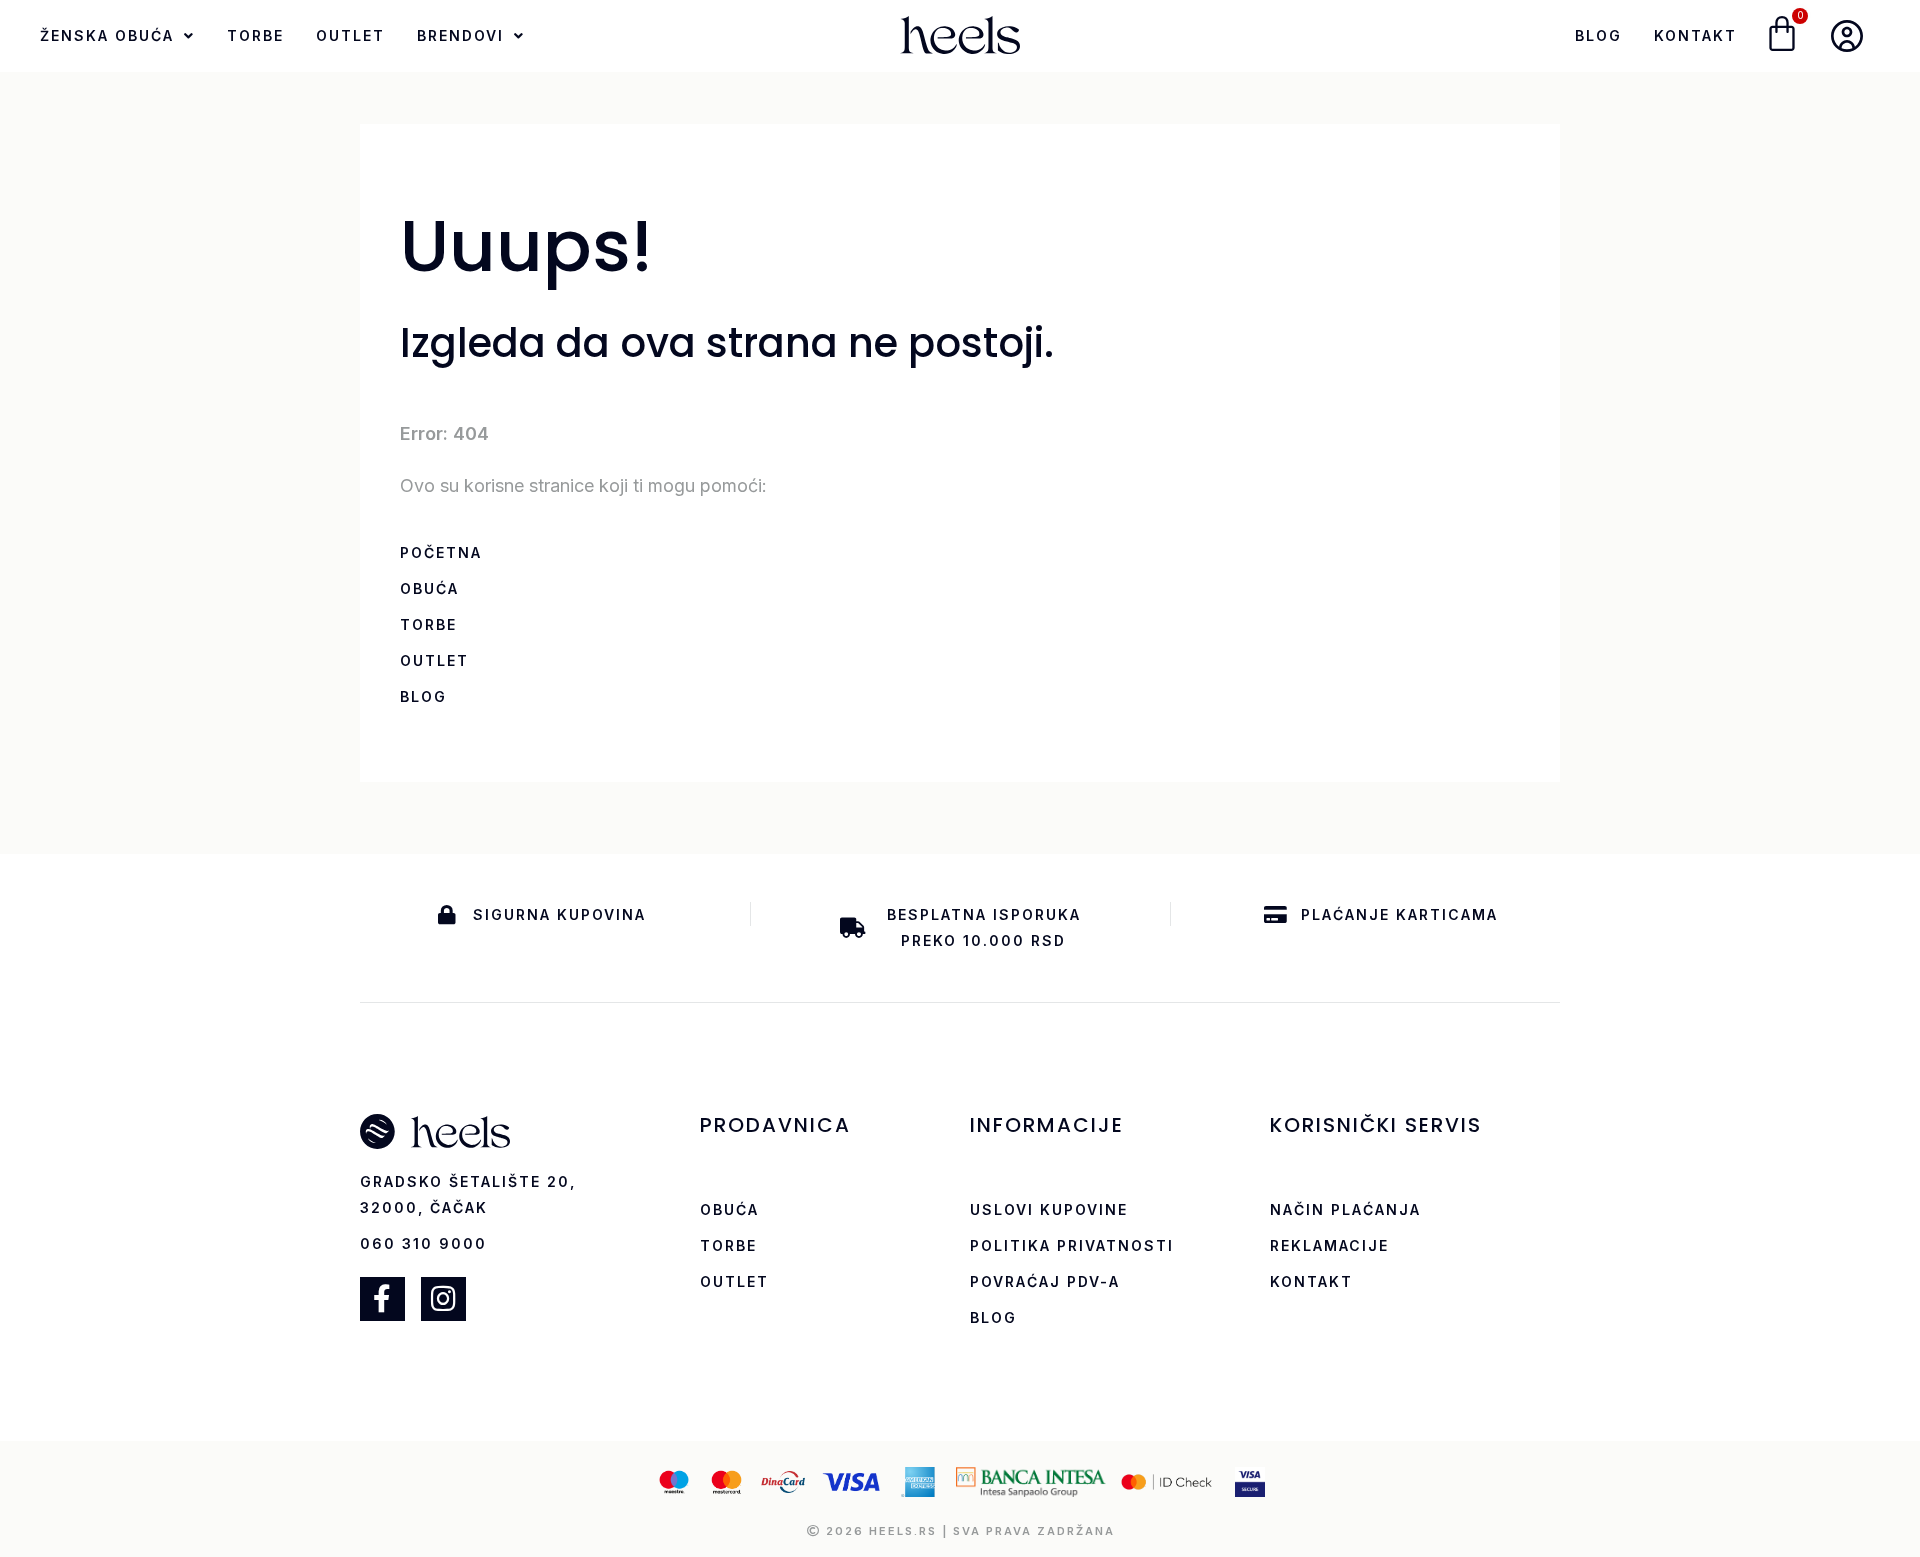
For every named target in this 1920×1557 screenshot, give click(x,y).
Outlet (350, 35)
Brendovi (460, 35)
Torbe (255, 35)
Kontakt (1695, 35)
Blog (1598, 35)
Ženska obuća (107, 35)
